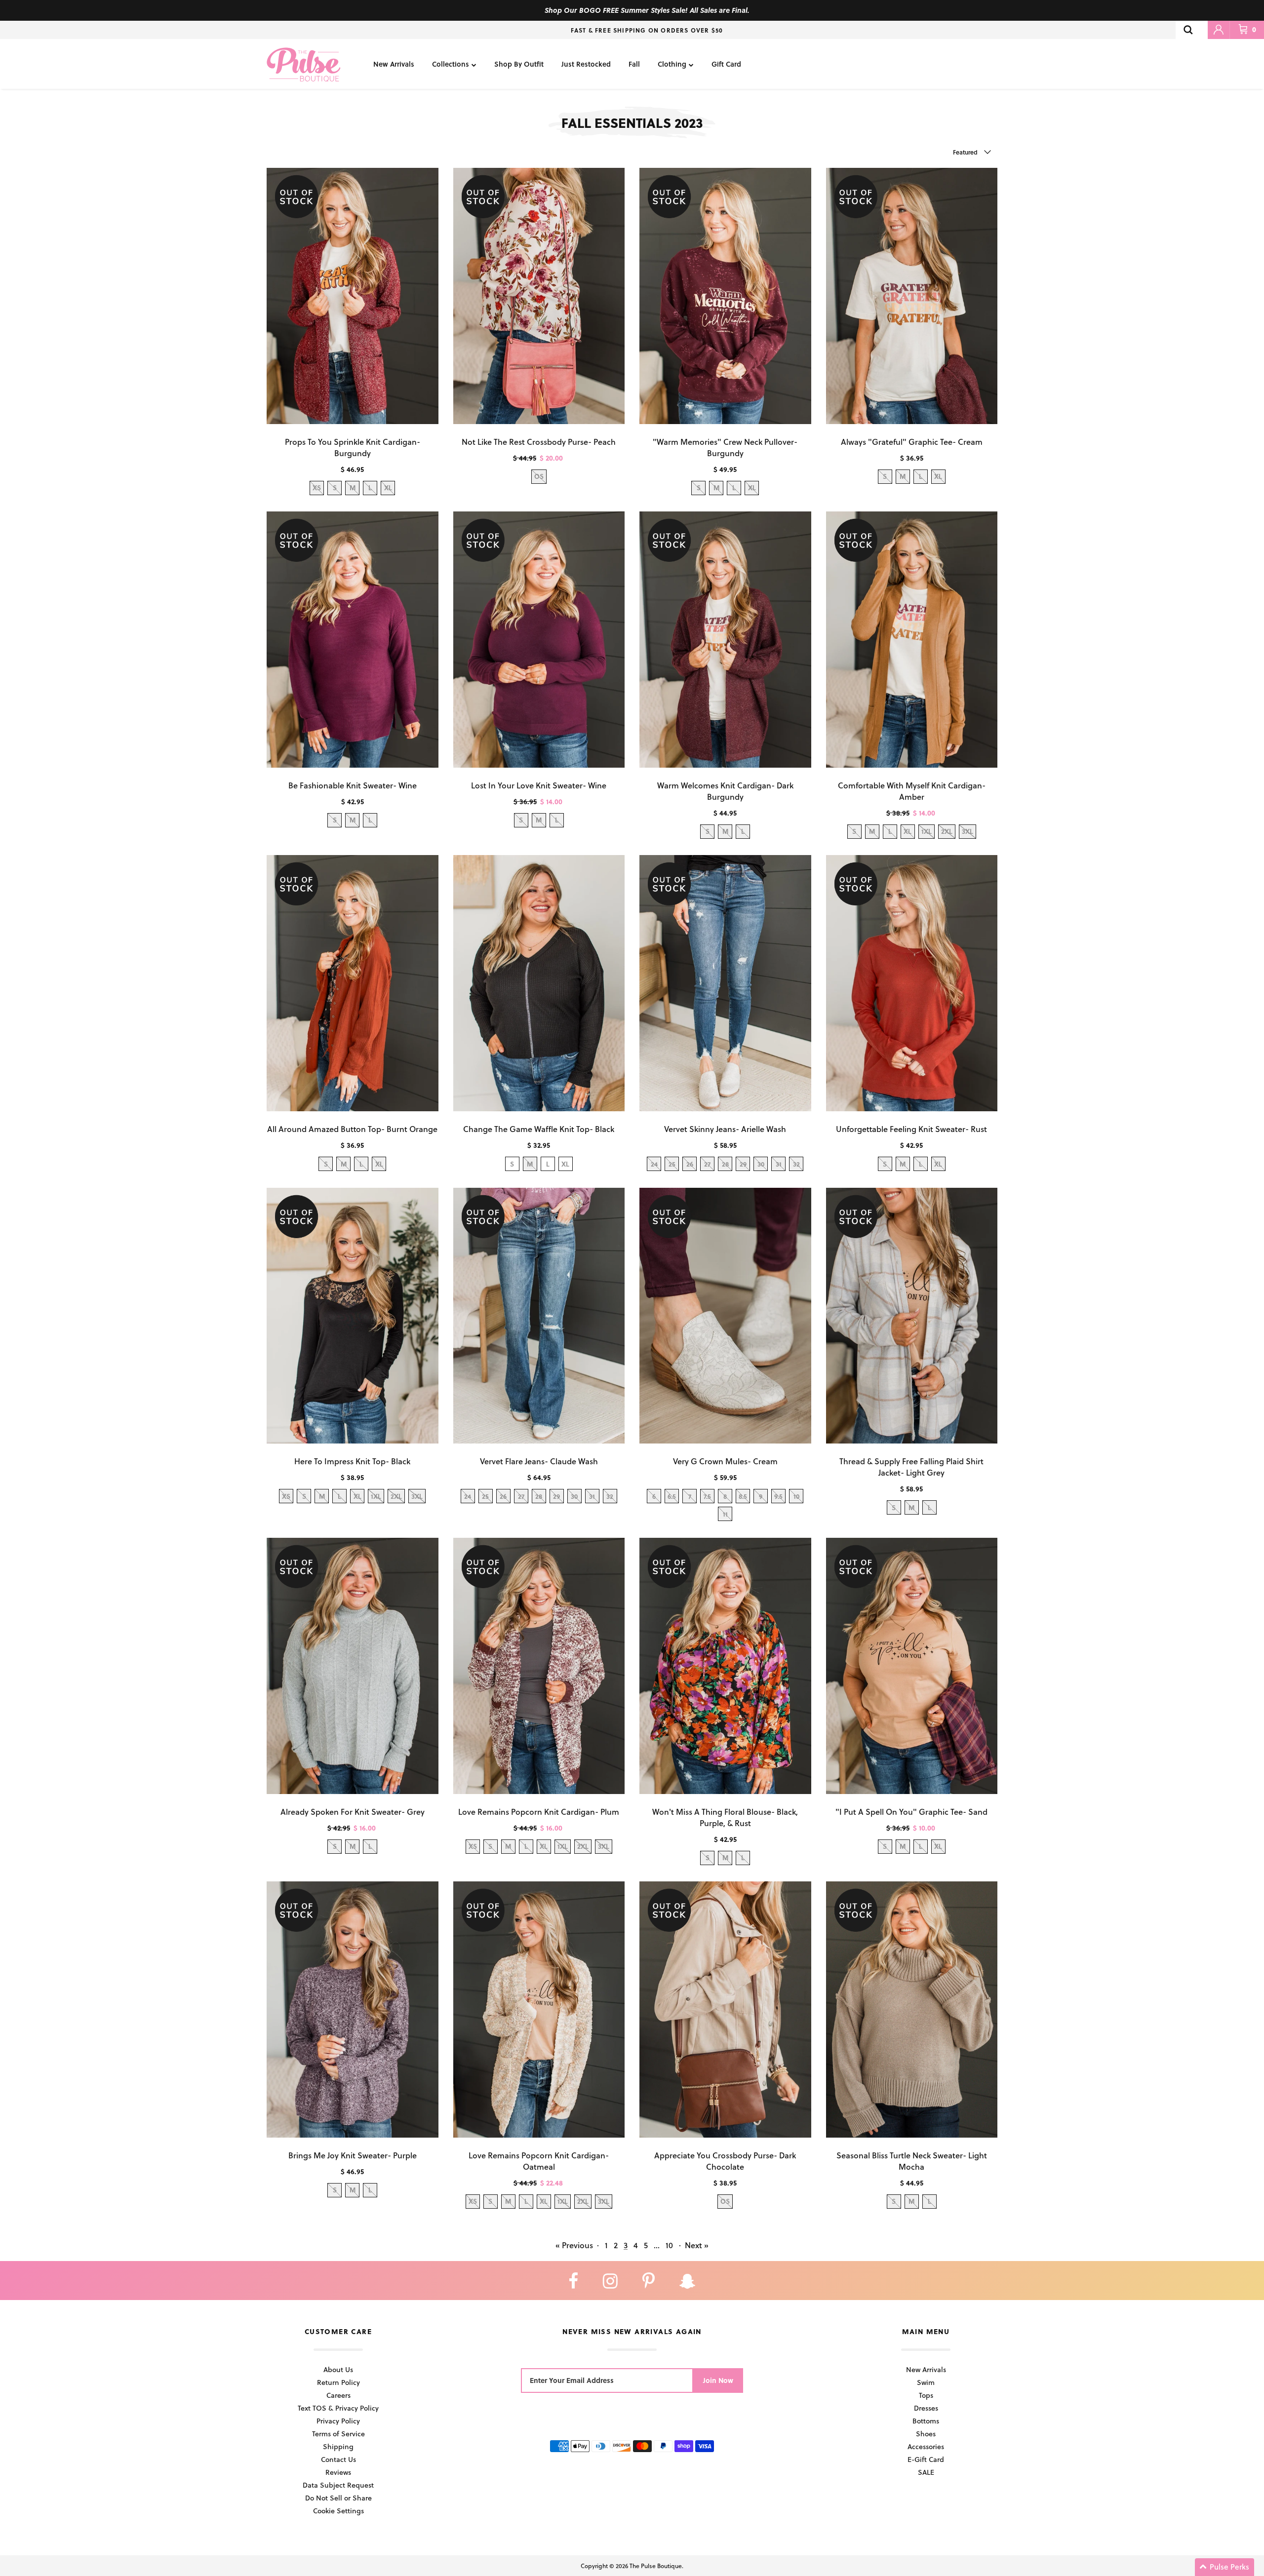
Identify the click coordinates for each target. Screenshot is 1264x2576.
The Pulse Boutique (656, 2566)
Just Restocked (586, 64)
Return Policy (338, 2382)
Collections (451, 64)
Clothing (672, 64)
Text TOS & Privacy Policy (338, 2408)
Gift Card (726, 64)
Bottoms (926, 2421)
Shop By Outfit (519, 64)
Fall (634, 64)
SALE (926, 2472)
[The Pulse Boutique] (304, 64)
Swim (926, 2382)
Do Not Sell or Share (338, 2498)
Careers (338, 2395)
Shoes (926, 2434)
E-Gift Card (926, 2459)
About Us (338, 2369)
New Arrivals (394, 64)
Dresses (926, 2408)
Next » (697, 2245)
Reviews (338, 2472)
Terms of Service (338, 2434)
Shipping (338, 2446)
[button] (1224, 2567)
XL (565, 1164)
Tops (926, 2395)
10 (669, 2245)
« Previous (574, 2245)
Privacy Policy (338, 2421)
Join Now (718, 2380)
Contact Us (338, 2459)
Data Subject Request (338, 2485)
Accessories (926, 2446)
